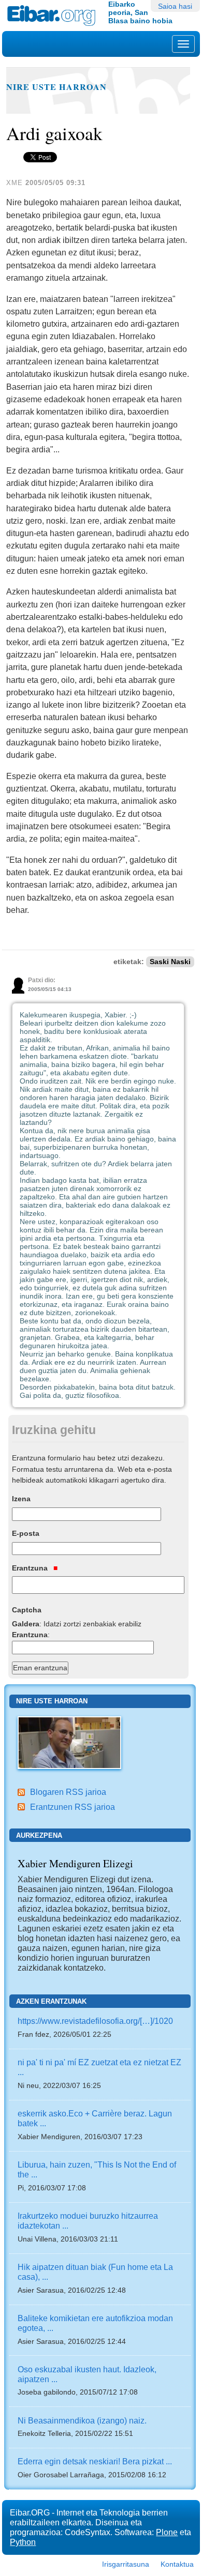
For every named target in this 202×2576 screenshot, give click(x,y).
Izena (21, 1499)
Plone (167, 2532)
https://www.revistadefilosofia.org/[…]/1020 (95, 2021)
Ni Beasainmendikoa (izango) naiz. (82, 2420)
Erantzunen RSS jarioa (73, 1807)
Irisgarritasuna (126, 2564)
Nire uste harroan (56, 87)
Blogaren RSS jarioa (68, 1792)
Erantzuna (31, 1568)
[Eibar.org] (54, 16)
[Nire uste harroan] (69, 1742)
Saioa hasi (175, 6)
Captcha (27, 1610)
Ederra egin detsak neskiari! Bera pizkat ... (95, 2461)
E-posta (26, 1533)
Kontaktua (177, 2564)
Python (23, 2542)
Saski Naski (170, 962)
